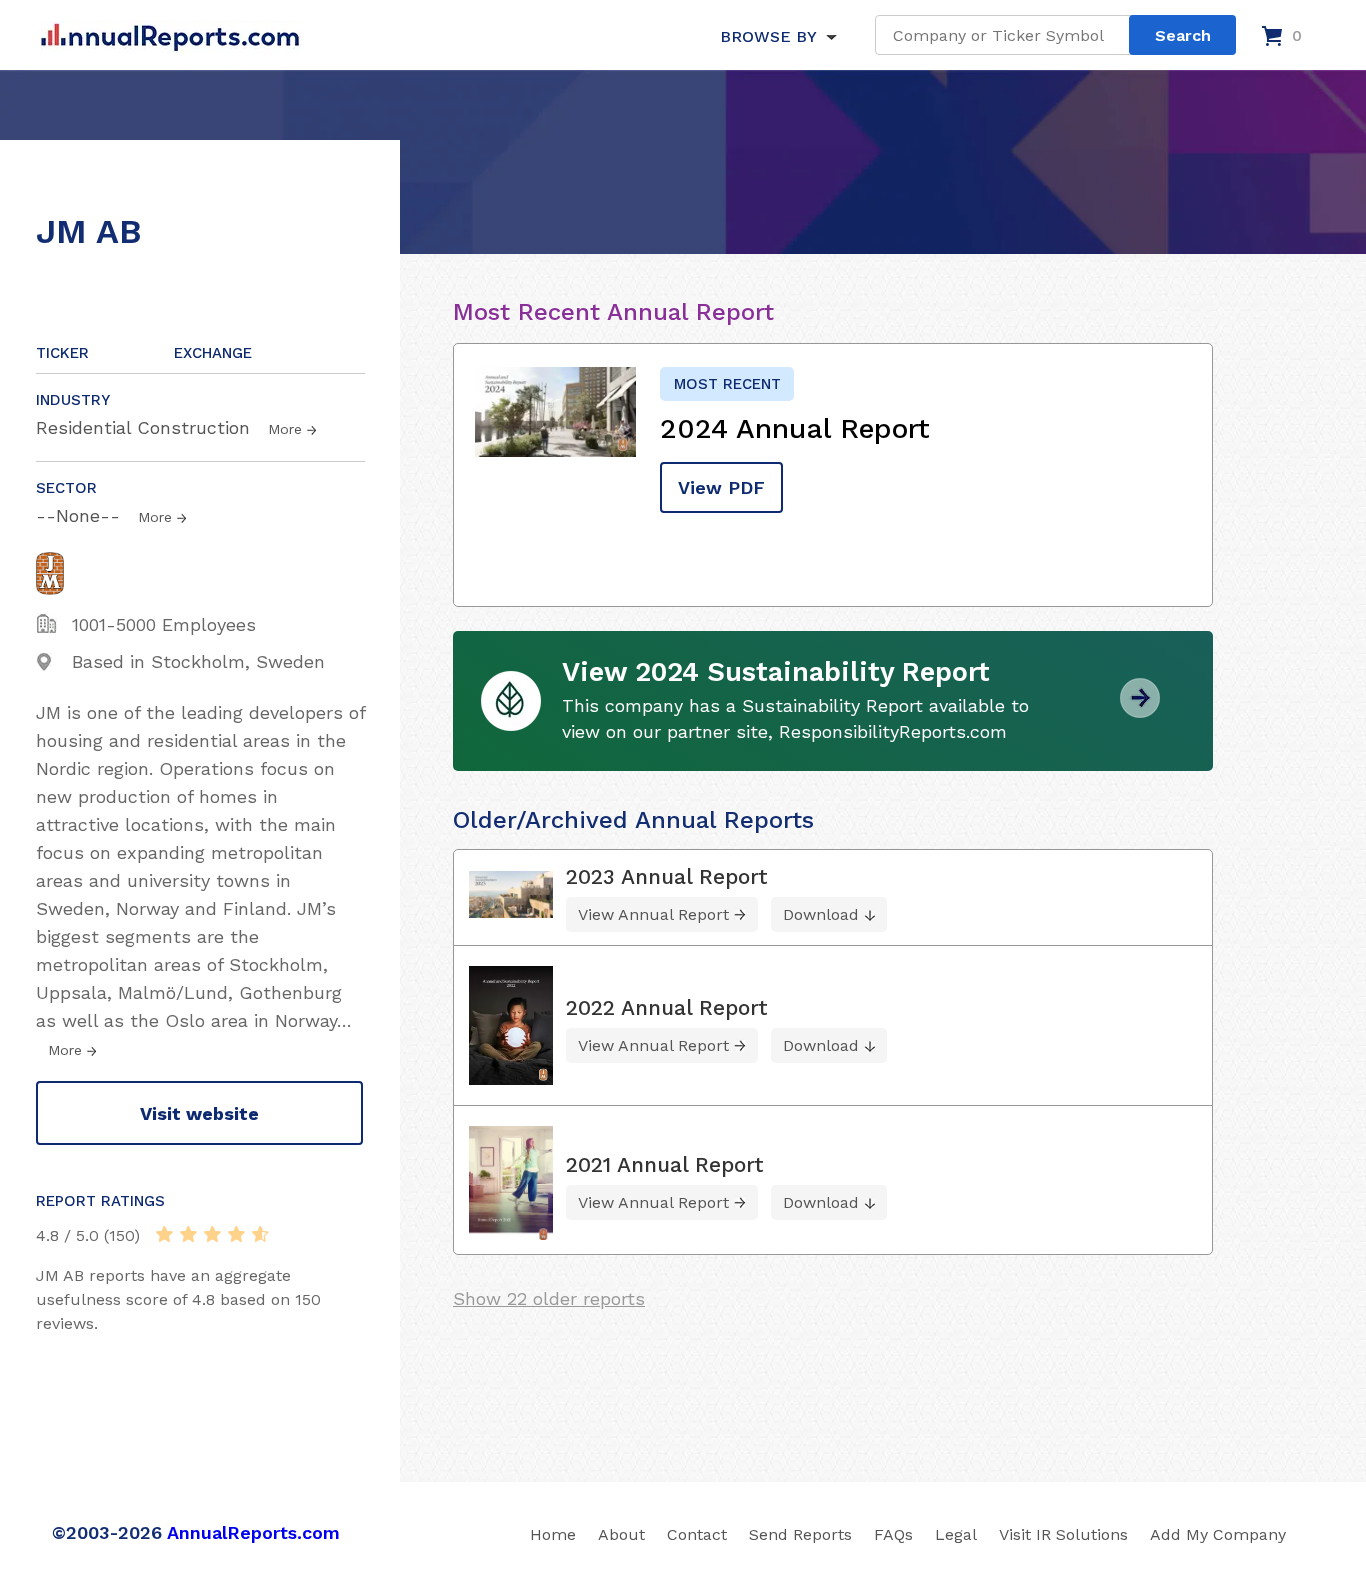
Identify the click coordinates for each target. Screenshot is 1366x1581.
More (285, 429)
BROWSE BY (768, 36)
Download (821, 914)
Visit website (199, 1113)
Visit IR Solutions (1063, 1534)
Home (553, 1534)
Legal (956, 1534)
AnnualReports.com (253, 1532)
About (621, 1534)
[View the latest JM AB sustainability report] (1140, 710)
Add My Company (1218, 1534)
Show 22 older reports (549, 1298)
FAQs (893, 1534)
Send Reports (800, 1534)
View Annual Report (653, 914)
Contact (697, 1534)
